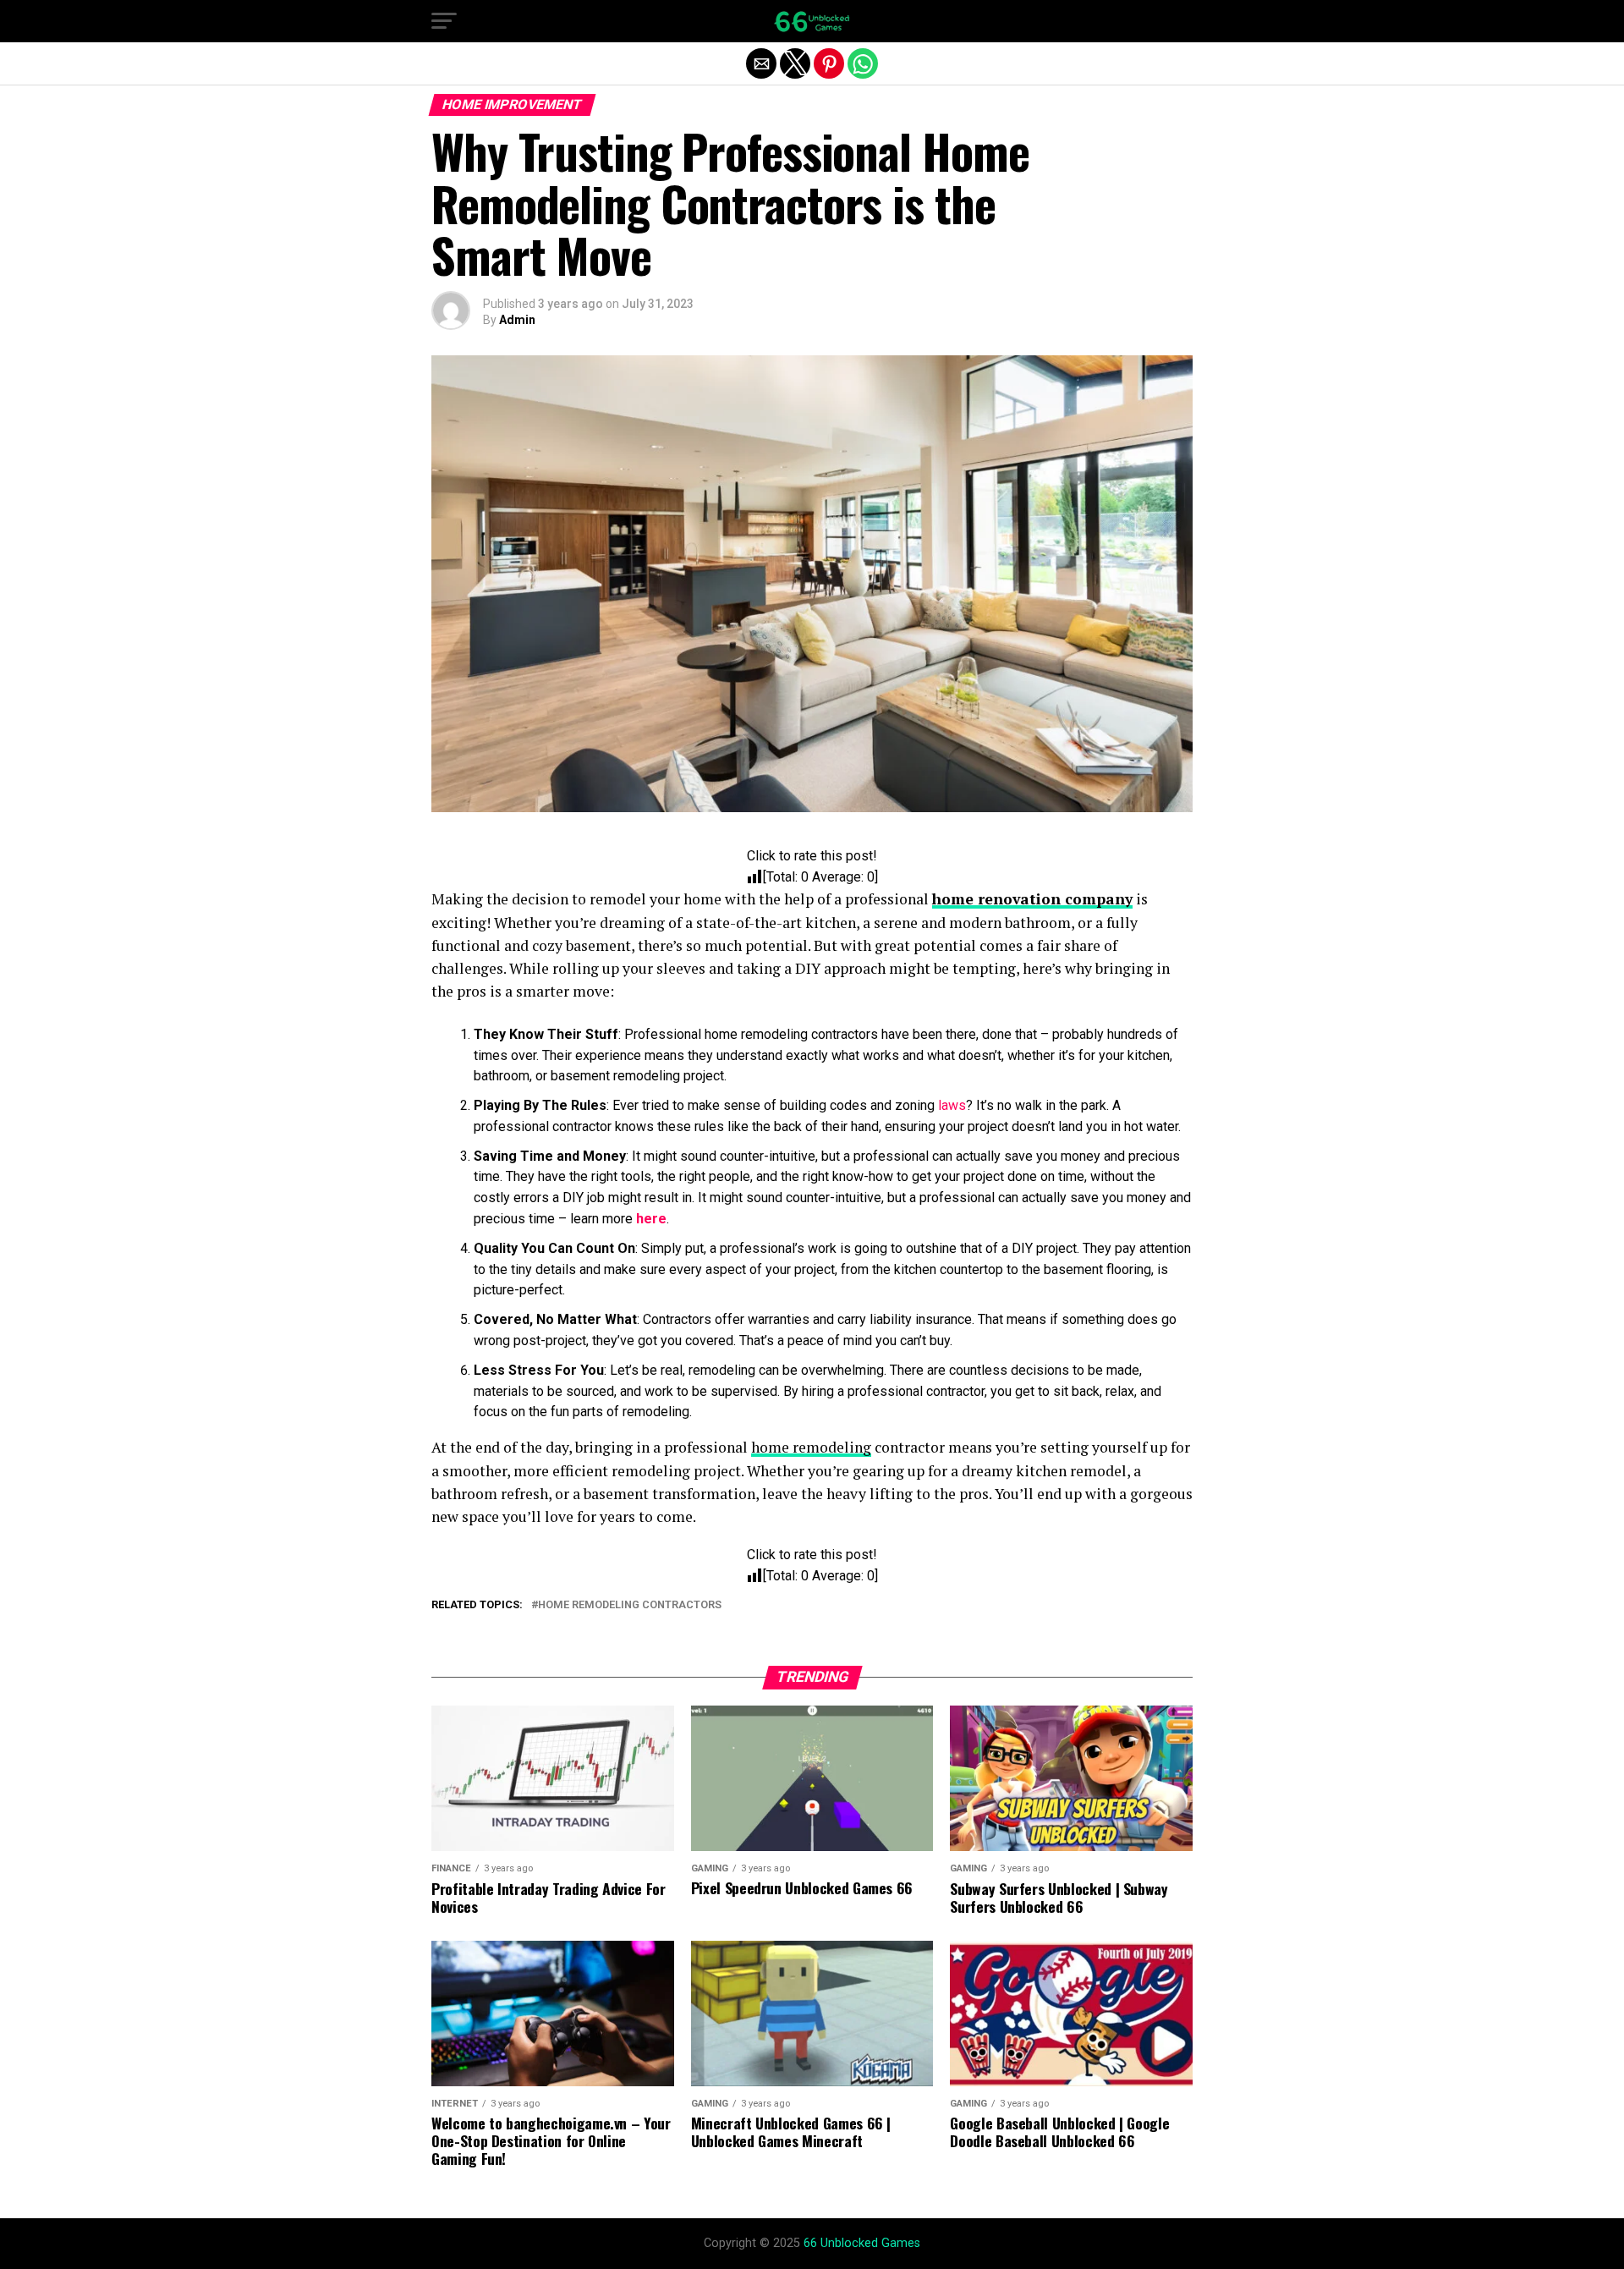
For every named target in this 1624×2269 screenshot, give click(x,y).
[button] (444, 21)
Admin (517, 320)
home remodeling (811, 1447)
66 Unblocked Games (862, 2243)
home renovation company (1032, 899)
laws (952, 1105)
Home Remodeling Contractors (630, 1605)
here (651, 1219)
